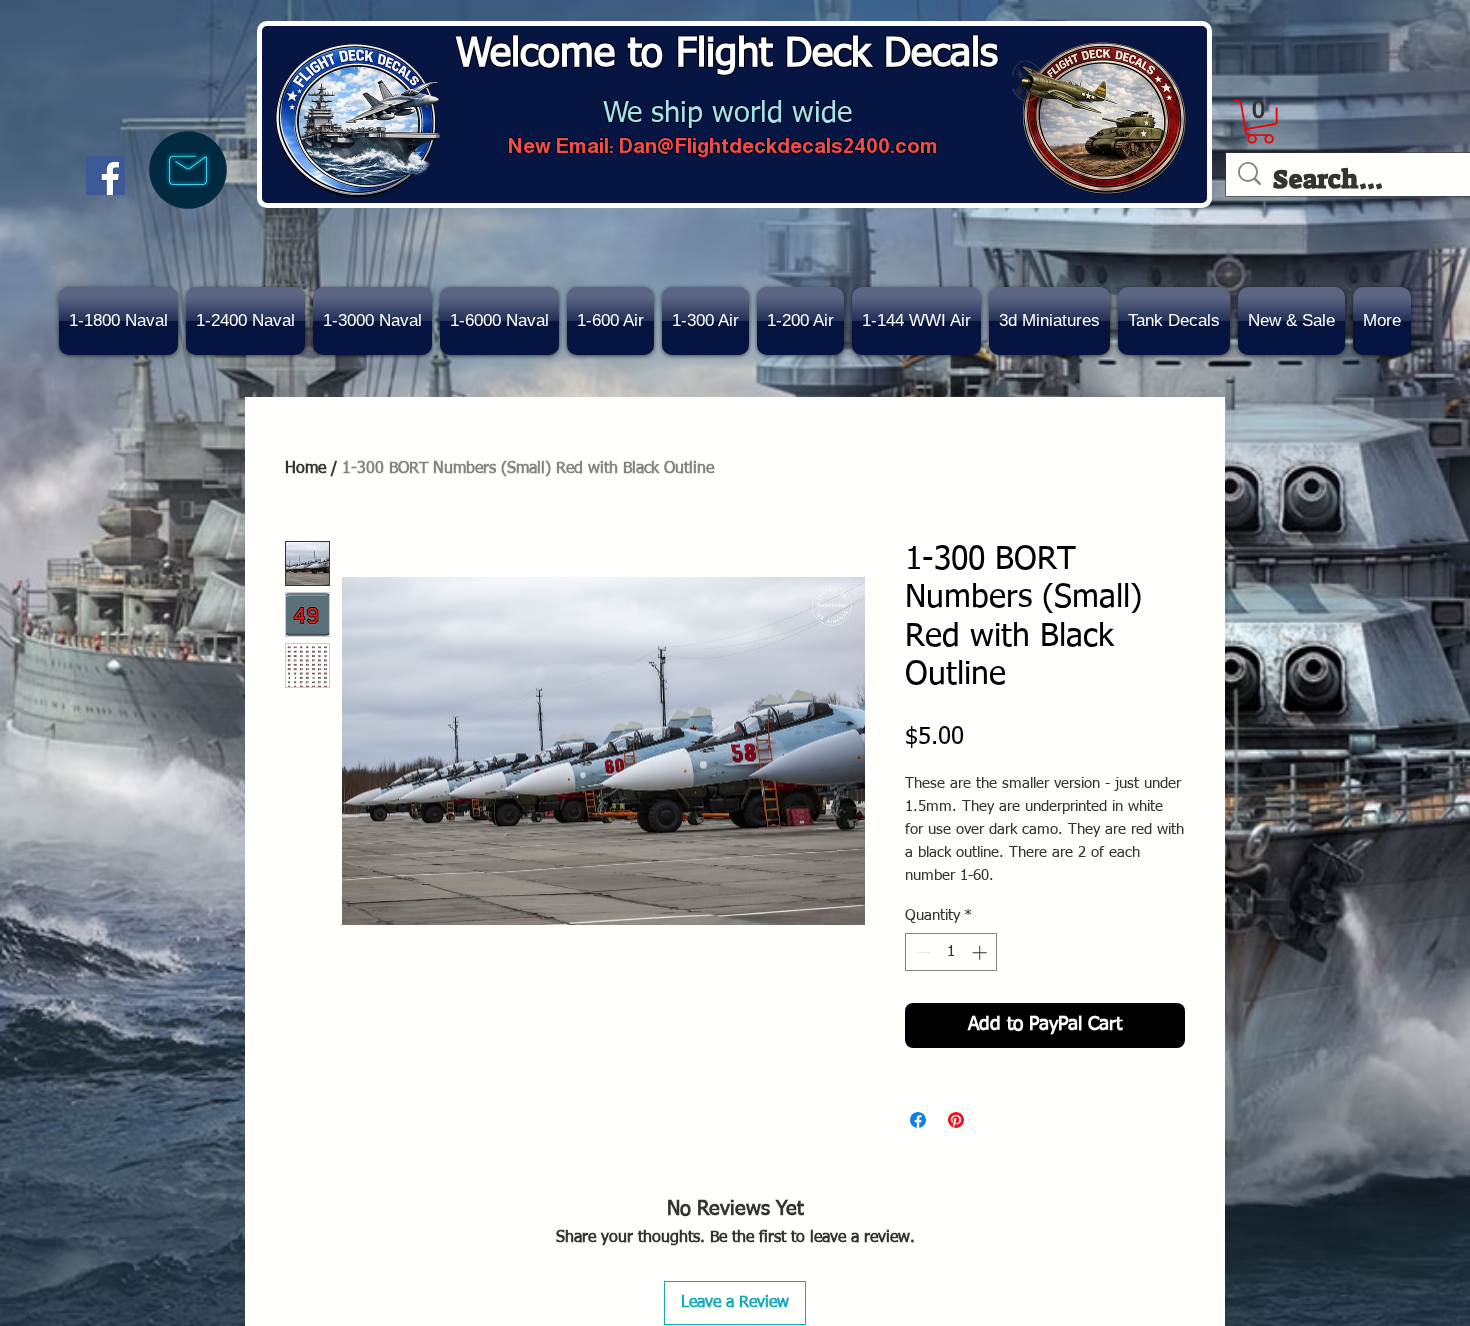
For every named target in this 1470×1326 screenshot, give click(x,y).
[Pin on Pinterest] (956, 1120)
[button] (1291, 321)
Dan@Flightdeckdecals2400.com (778, 145)
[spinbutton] (951, 952)
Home (305, 469)
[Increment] (981, 952)
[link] (1260, 122)
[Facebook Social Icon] (105, 175)
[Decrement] (921, 952)
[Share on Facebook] (918, 1120)
